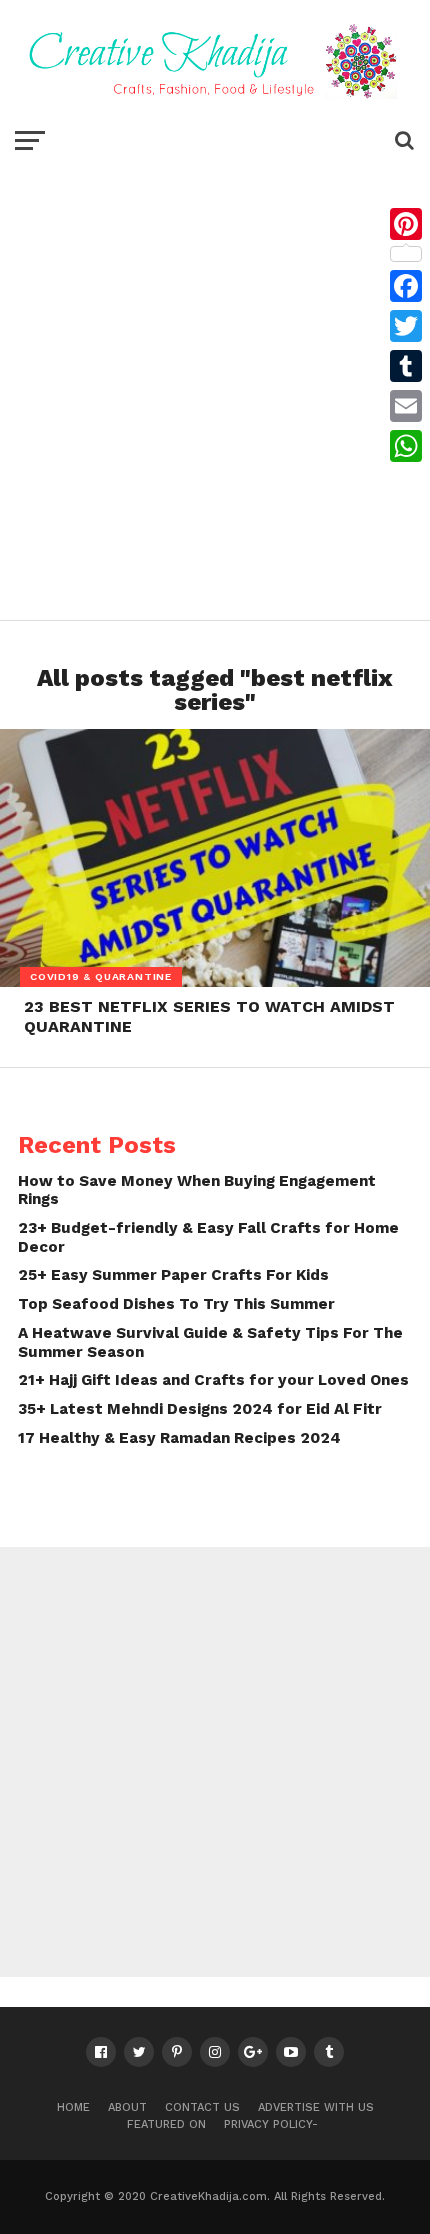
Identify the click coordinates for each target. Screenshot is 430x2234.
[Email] (406, 406)
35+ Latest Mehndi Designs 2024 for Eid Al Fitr (200, 1409)
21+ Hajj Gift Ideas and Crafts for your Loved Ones (213, 1380)
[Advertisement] (215, 385)
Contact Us (202, 2107)
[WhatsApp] (406, 446)
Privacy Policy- (271, 2124)
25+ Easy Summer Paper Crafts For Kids (173, 1275)
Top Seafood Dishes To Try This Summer (176, 1304)
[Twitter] (406, 326)
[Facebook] (406, 286)
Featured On (166, 2124)
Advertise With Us (316, 2107)
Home (73, 2107)
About (127, 2107)
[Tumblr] (406, 366)
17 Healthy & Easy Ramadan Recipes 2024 (179, 1438)
